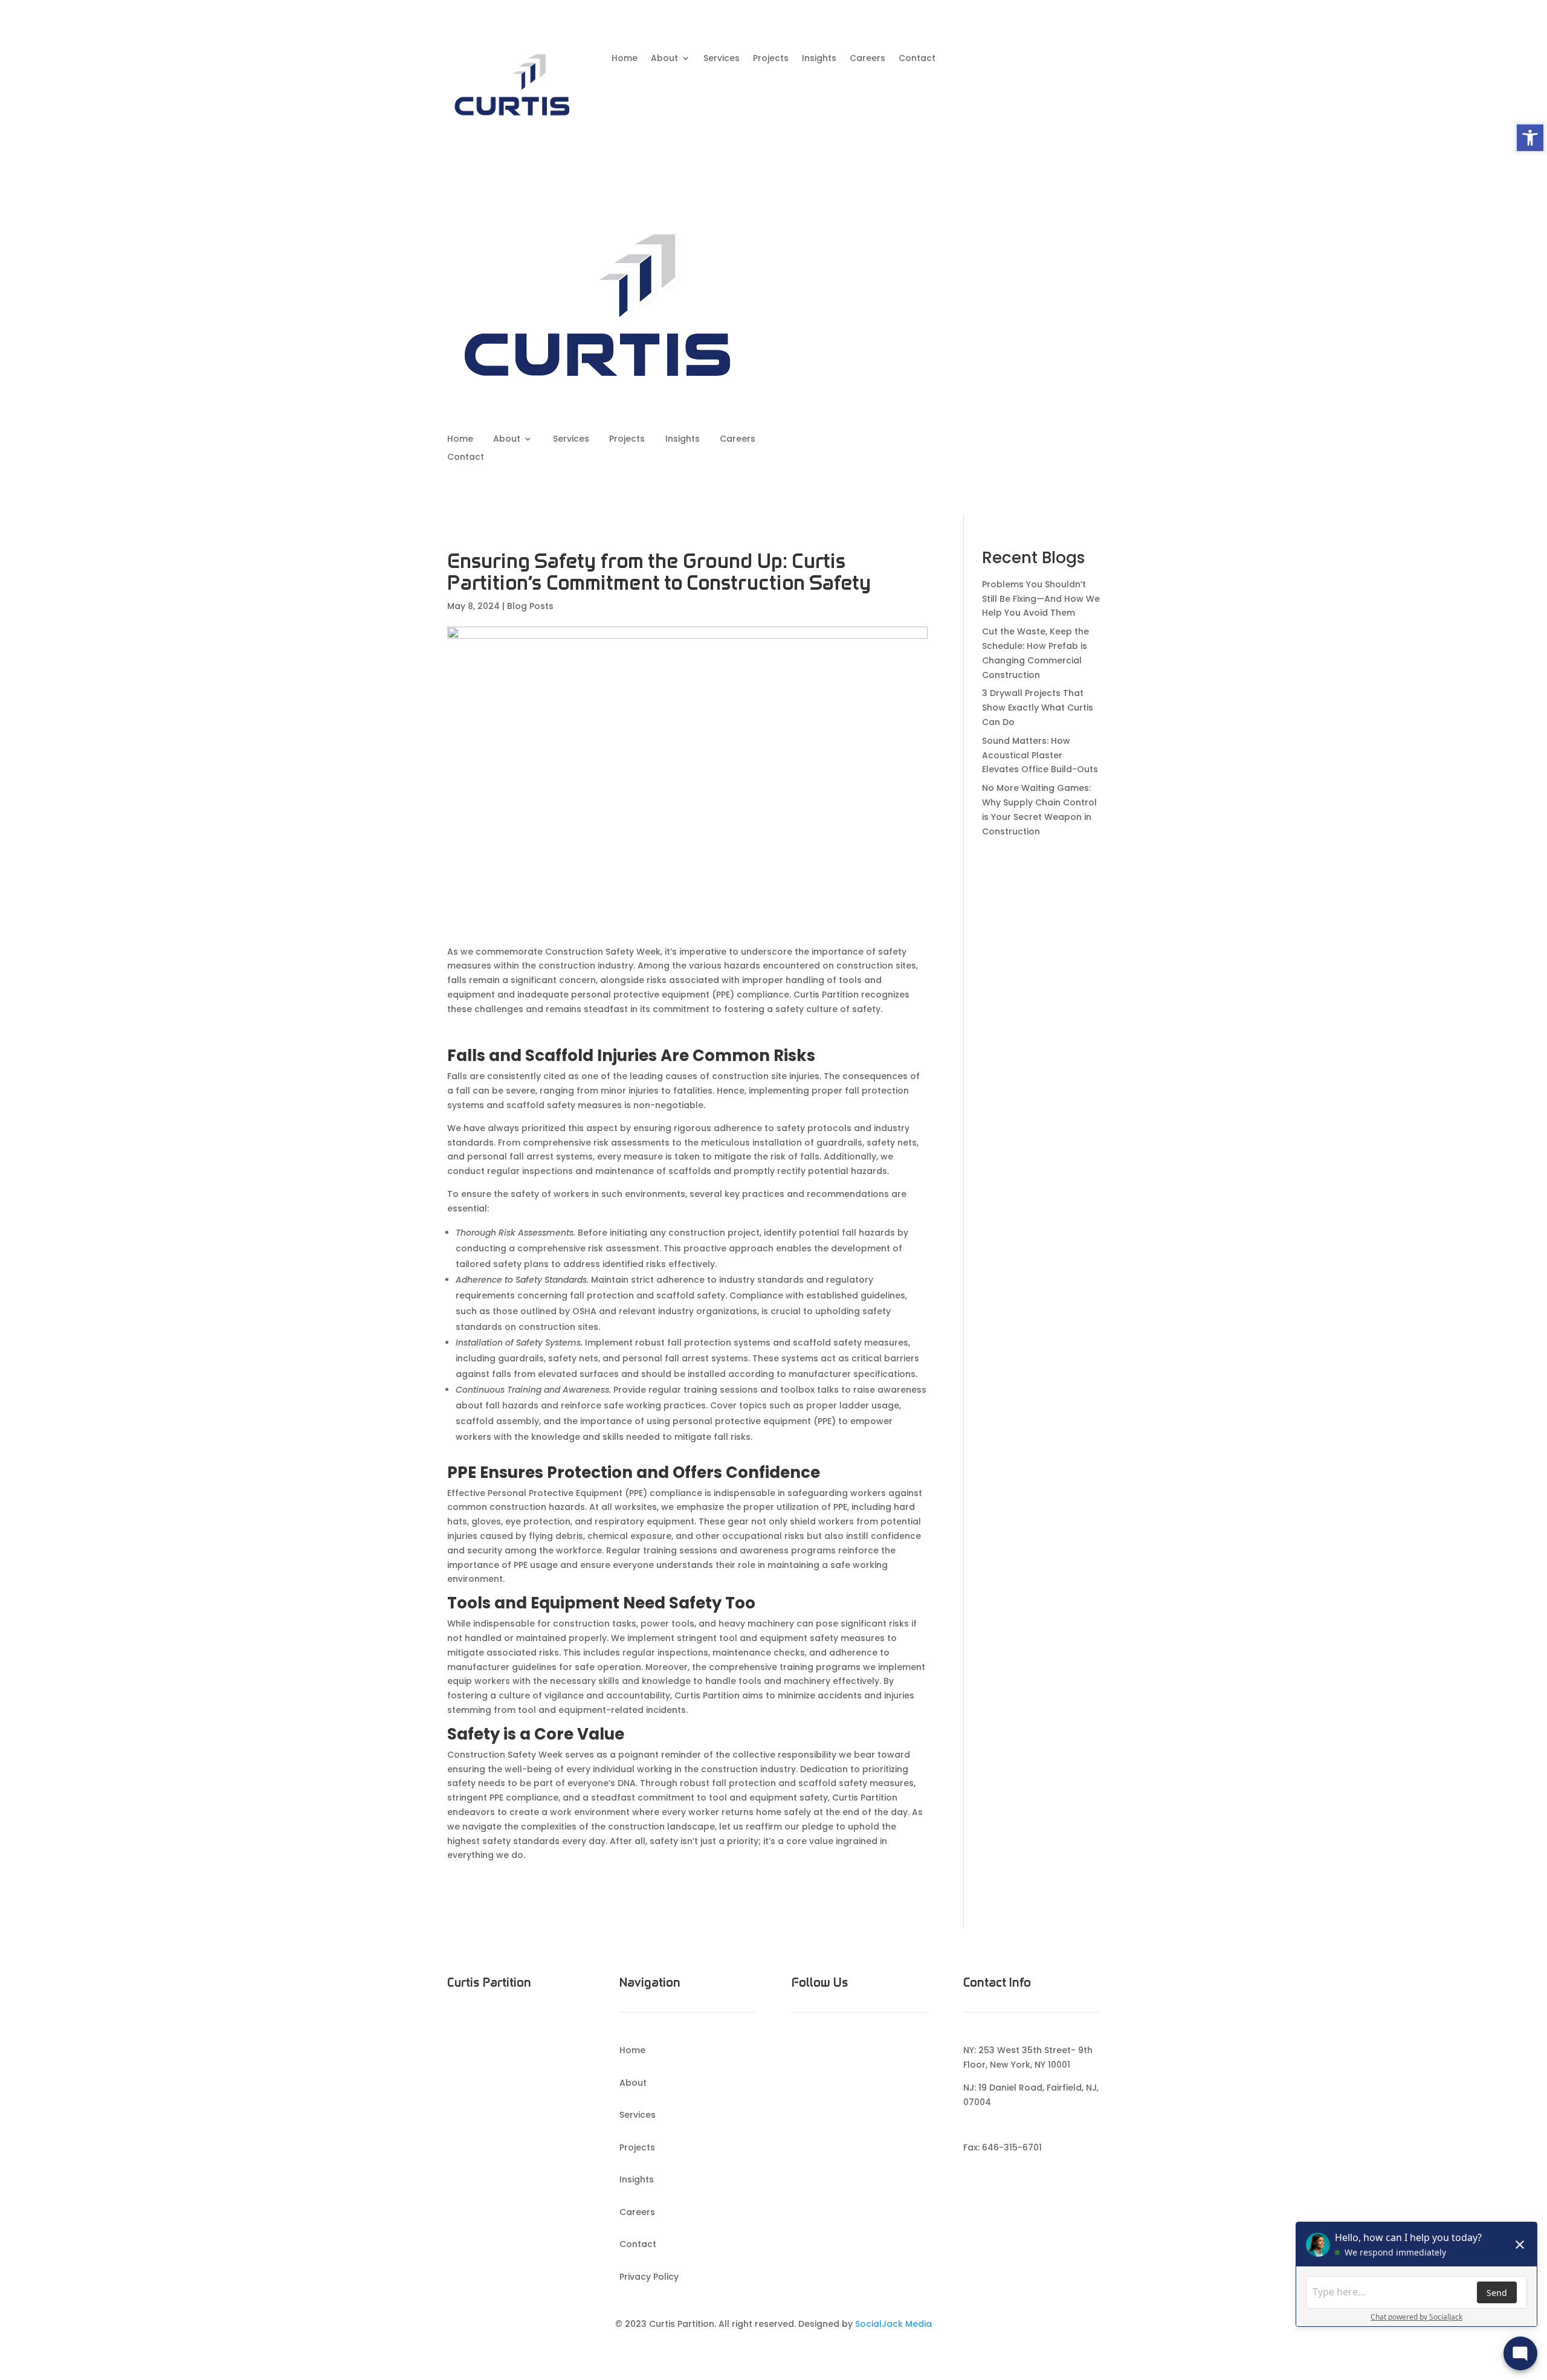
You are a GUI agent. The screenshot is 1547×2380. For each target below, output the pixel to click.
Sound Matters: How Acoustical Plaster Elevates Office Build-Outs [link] (1040, 755)
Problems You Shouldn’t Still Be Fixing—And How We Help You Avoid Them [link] (1041, 599)
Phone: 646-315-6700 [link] (1010, 2125)
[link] (1530, 138)
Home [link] (625, 59)
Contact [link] (917, 59)
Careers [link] (867, 59)
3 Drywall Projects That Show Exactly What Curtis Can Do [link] (1038, 708)
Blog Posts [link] (530, 606)
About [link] (664, 59)
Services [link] (722, 59)
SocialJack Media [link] (893, 2324)
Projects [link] (771, 59)
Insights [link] (819, 59)
